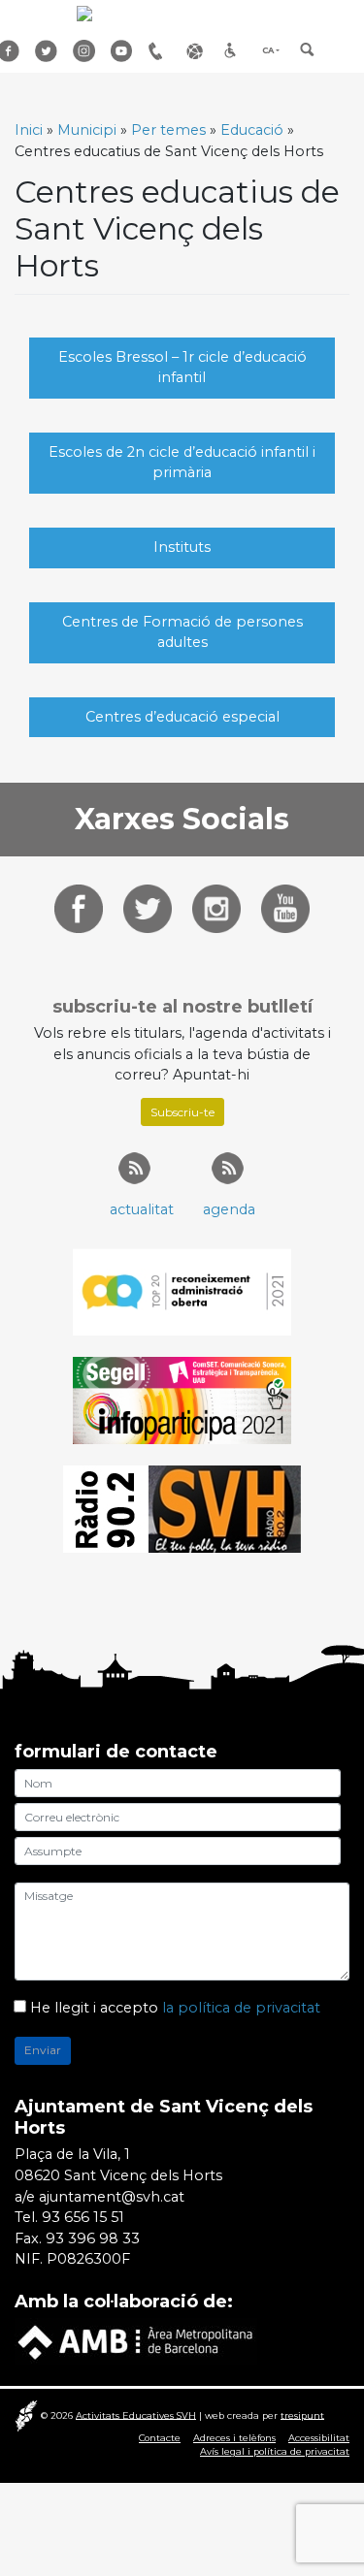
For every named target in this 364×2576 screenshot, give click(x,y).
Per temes (168, 130)
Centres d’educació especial (182, 717)
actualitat (142, 1209)
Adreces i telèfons (234, 2438)
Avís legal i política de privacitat (275, 2451)
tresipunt (302, 2415)
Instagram (84, 51)
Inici (29, 130)
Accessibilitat (236, 51)
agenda (229, 1209)
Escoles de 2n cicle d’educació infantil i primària (182, 463)
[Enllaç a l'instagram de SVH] (216, 908)
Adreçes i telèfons (160, 51)
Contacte (160, 2438)
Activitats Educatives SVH (136, 2415)
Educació (252, 130)
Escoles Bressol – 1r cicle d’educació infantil (182, 368)
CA (268, 50)
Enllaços (198, 51)
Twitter (47, 51)
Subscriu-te (182, 1112)
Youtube (122, 51)
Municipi (87, 130)
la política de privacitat (241, 2008)
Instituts (182, 547)
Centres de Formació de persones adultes (182, 632)
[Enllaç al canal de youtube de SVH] (285, 908)
